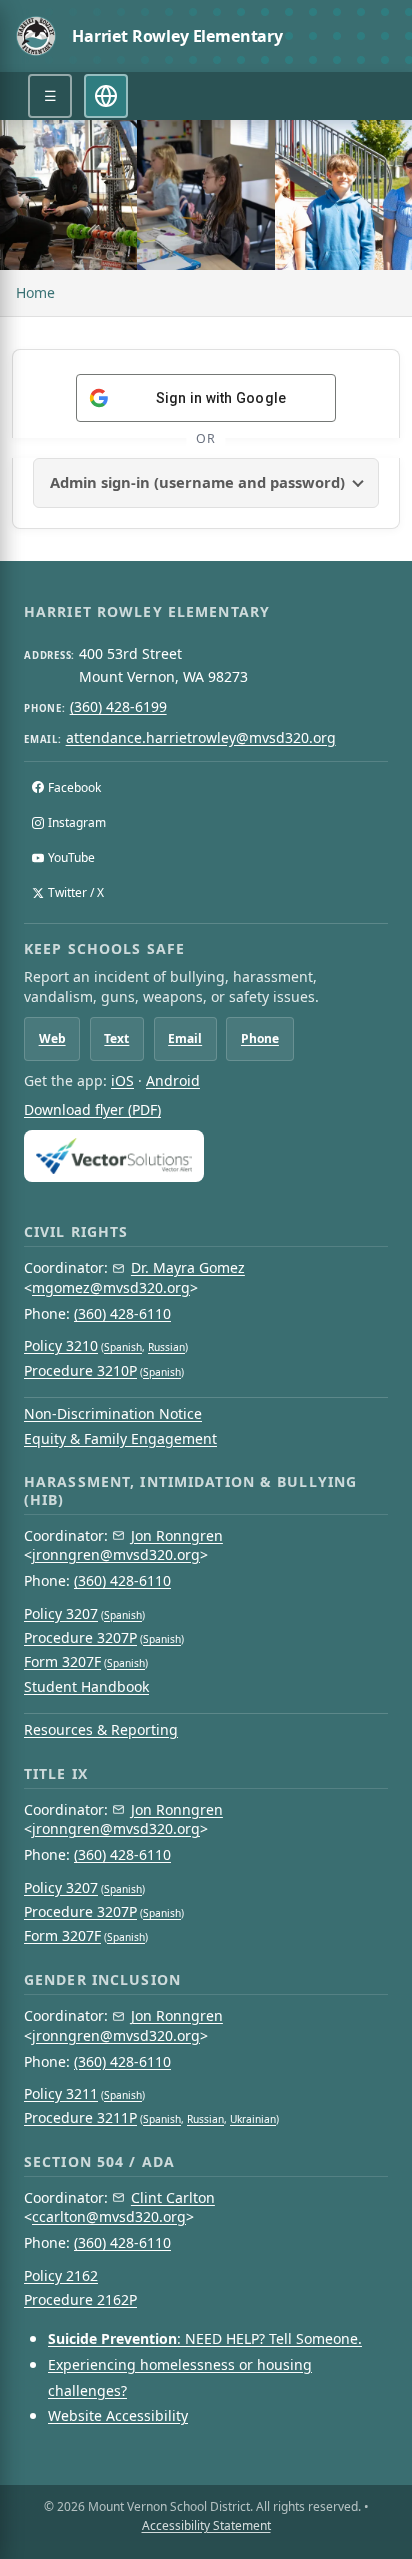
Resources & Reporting (101, 1729)
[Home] (36, 36)
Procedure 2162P (80, 2299)
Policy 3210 (61, 1345)
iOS (122, 1080)
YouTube (71, 857)
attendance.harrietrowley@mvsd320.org (201, 737)
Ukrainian (253, 2119)
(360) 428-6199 (118, 706)
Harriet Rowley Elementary (177, 36)
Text (116, 1038)
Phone (260, 1038)
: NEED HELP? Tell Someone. (205, 2338)
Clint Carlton (173, 2197)
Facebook (74, 787)
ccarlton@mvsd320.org (109, 2216)
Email (185, 1038)
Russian (166, 1347)
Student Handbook (86, 1686)
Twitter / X (76, 892)
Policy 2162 (61, 2275)
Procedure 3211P (80, 2117)
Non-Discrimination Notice (113, 1413)
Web (52, 1038)
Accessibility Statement (206, 2525)
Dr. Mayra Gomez (188, 1267)
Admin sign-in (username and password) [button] (197, 482)
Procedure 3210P (80, 1370)
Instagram (77, 822)
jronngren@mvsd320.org (116, 1554)
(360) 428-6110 (122, 1313)
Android (173, 1080)
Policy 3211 (61, 2093)
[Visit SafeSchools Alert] (206, 1155)
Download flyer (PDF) (92, 1109)
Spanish (123, 1347)
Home (35, 292)
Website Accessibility (118, 2415)
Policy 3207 (61, 1613)
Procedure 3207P (80, 1637)
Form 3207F (62, 1661)
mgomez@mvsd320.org (111, 1287)
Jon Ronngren (177, 1535)
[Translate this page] (106, 96)
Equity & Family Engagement (120, 1438)
